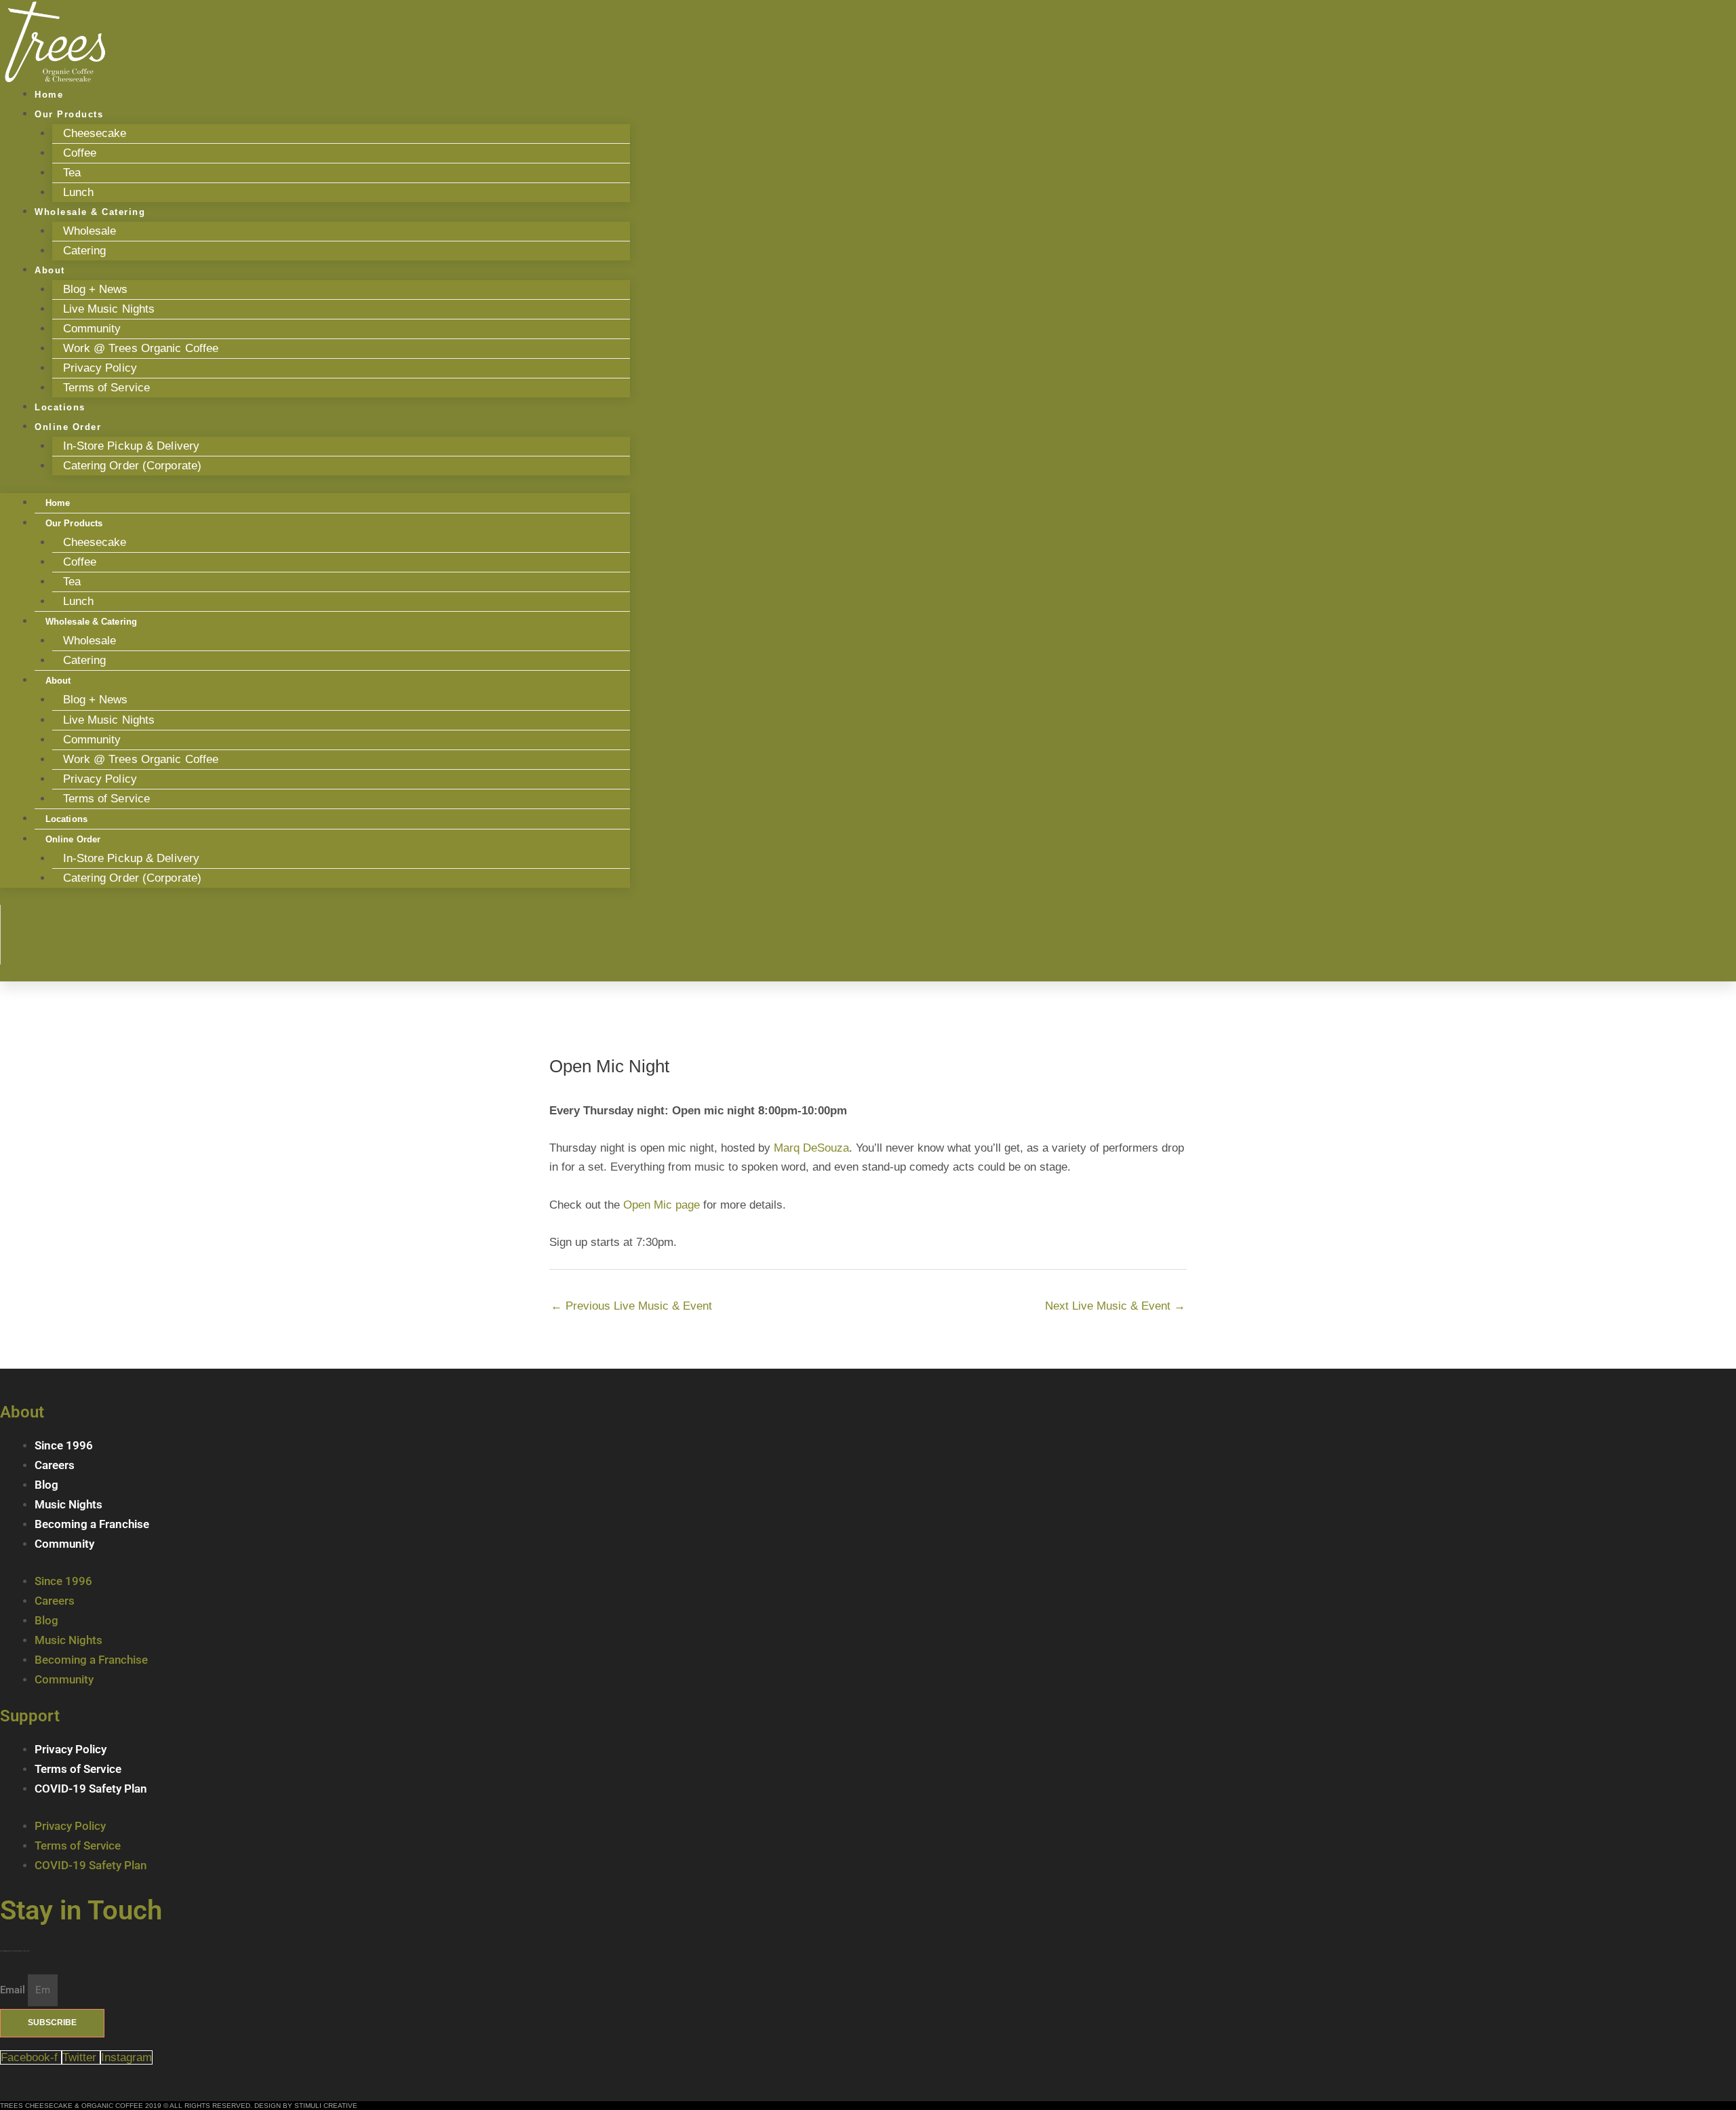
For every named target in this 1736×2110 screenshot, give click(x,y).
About (50, 270)
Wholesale (90, 231)
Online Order (68, 427)
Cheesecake (95, 133)
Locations (66, 819)
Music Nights (68, 1504)
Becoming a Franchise (92, 1524)
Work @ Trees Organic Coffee (141, 348)
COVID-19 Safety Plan (91, 1789)
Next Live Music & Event (1115, 1306)
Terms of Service (107, 388)
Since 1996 (64, 1445)
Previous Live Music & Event (631, 1306)
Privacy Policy (100, 368)
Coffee (80, 153)
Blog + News (96, 289)
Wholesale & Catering (90, 212)
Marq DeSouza (811, 1148)
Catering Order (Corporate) (133, 466)
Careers (55, 1465)
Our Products (69, 114)
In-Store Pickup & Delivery (132, 446)
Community (92, 329)
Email (14, 1990)
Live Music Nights (109, 309)
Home (58, 503)
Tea (72, 173)
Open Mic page (662, 1205)
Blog (46, 1485)
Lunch (79, 601)
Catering (85, 251)
